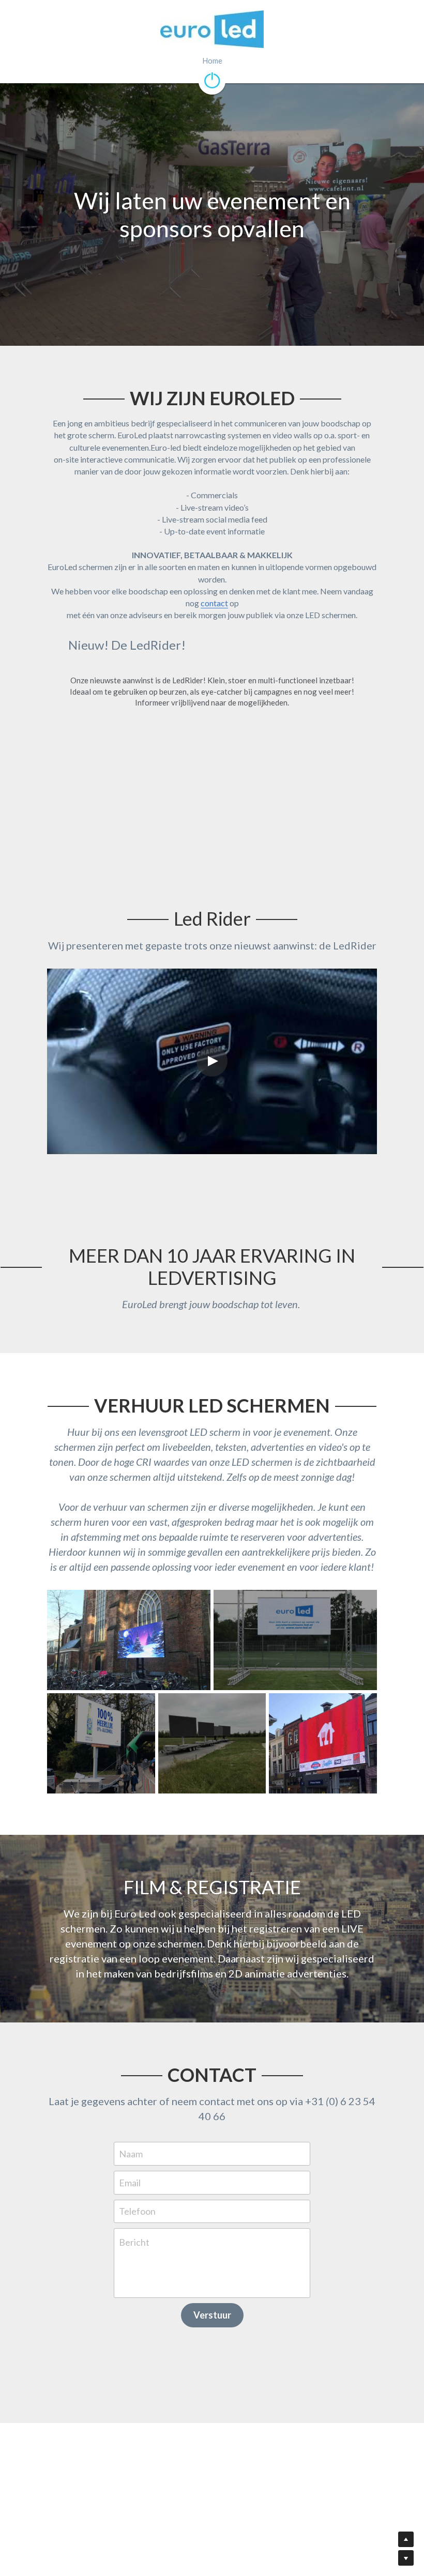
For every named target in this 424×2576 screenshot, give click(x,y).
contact (214, 861)
